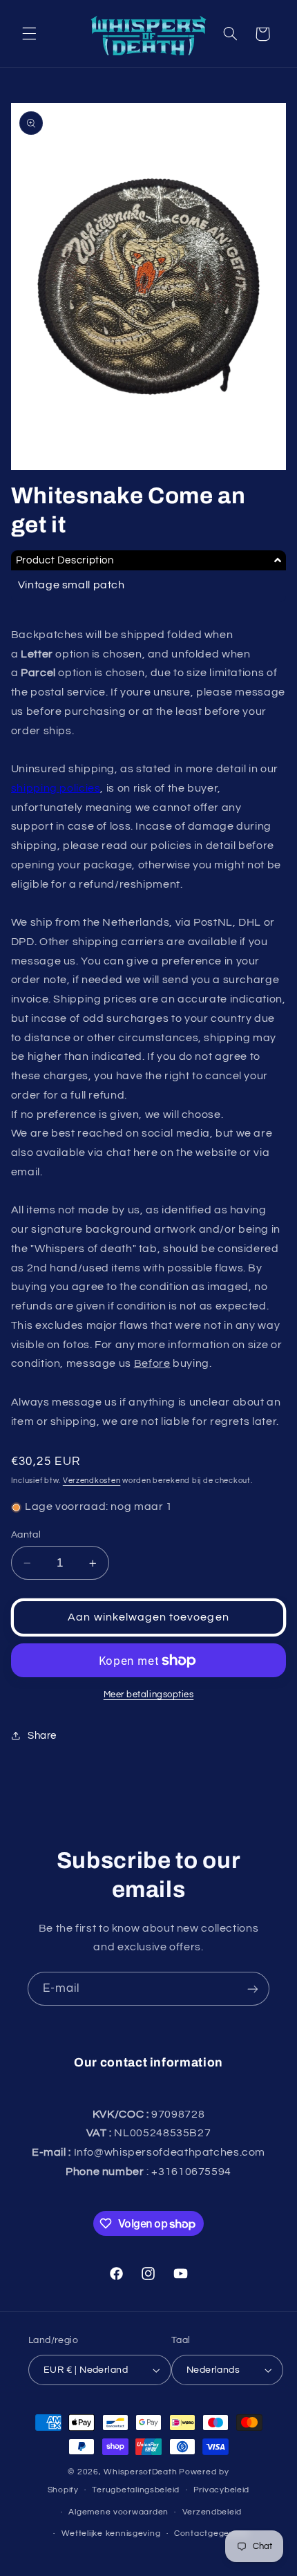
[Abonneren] (253, 1989)
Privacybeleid (222, 2490)
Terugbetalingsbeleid (136, 2490)
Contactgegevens (212, 2533)
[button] (29, 34)
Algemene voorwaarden (118, 2512)
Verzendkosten (92, 1481)
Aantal (26, 1535)
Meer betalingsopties (149, 1695)
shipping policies (56, 788)
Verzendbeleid (212, 2512)
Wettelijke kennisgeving (111, 2533)
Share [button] (42, 1736)
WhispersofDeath (140, 2472)
